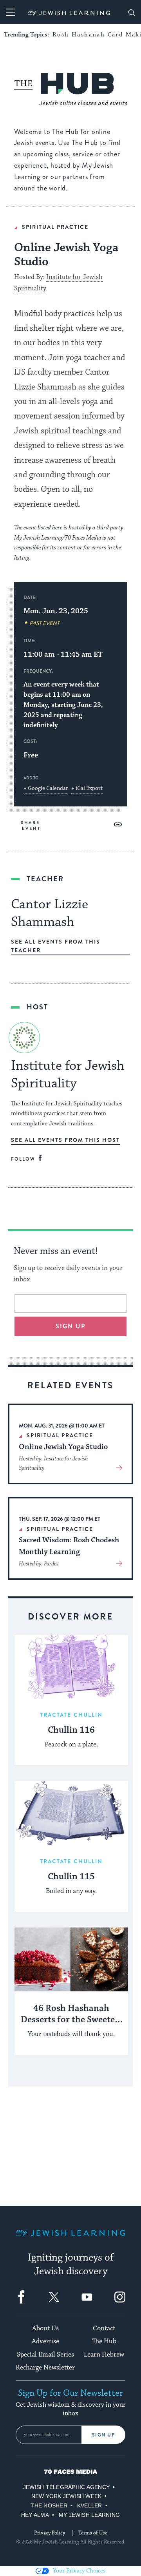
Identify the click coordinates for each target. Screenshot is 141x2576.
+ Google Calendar (46, 788)
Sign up (71, 1326)
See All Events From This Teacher (56, 946)
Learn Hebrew (104, 2355)
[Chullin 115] (71, 1813)
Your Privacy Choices (79, 2571)
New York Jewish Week (67, 2496)
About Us (45, 2328)
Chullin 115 (71, 1877)
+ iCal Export (87, 788)
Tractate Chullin (71, 1715)
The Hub (104, 2341)
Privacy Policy (50, 2533)
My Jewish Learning (89, 2515)
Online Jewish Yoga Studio (63, 1447)
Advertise (45, 2341)
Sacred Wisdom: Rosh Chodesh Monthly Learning (69, 1546)
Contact (104, 2328)
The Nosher (49, 2505)
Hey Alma (35, 2515)
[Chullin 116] (71, 1667)
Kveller (90, 2505)
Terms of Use (93, 2533)
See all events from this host (65, 1140)
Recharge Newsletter (45, 2368)
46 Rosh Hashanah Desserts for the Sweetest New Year (71, 2014)
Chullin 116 (71, 1730)
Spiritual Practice (55, 227)
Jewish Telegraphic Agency (66, 2487)
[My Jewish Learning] (70, 2239)
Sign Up (104, 2435)
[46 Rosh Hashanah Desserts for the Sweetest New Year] (71, 1959)
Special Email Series (45, 2355)
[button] (118, 824)
